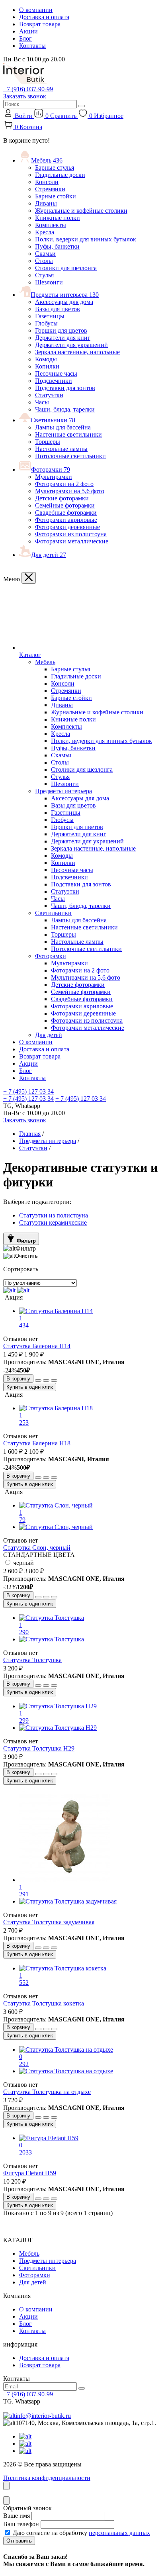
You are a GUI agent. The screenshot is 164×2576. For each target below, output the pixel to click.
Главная (30, 1134)
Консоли (47, 182)
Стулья (44, 275)
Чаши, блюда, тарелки (65, 409)
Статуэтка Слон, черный (37, 1548)
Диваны (46, 203)
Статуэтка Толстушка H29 (39, 1748)
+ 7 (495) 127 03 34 (28, 1091)
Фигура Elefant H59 (30, 2173)
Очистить (26, 1256)
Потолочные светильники (70, 456)
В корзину (18, 1379)
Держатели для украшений (71, 345)
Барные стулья (55, 168)
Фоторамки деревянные (67, 527)
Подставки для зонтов (65, 388)
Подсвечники (54, 381)
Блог (25, 38)
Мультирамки (54, 477)
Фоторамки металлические (72, 541)
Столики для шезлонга (66, 268)
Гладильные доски (60, 175)
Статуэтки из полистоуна (54, 1215)
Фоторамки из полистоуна (71, 534)
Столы (44, 261)
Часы (42, 402)
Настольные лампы (61, 449)
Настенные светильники (68, 434)
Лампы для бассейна (63, 427)
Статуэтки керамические (53, 1222)
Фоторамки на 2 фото (64, 484)
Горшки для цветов (61, 330)
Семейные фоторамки (65, 505)
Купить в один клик (30, 1387)
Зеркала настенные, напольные (77, 352)
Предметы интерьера (65, 295)
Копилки (47, 366)
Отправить (19, 2541)
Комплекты (51, 225)
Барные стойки (56, 196)
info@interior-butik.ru (43, 2416)
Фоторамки (51, 470)
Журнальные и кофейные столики (81, 211)
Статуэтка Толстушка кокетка (44, 2003)
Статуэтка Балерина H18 (37, 1443)
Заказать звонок (25, 96)
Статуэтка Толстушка (32, 1660)
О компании (36, 10)
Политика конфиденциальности (47, 2478)
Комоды (46, 359)
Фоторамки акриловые (66, 520)
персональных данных (119, 2533)
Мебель (47, 160)
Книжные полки (58, 218)
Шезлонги (49, 282)
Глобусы (46, 323)
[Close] (29, 578)
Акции (28, 31)
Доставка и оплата (44, 17)
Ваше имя (17, 2516)
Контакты (32, 46)
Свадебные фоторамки (66, 513)
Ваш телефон (21, 2524)
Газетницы (50, 316)
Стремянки (50, 189)
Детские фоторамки (62, 498)
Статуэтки (49, 395)
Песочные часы (56, 373)
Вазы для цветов (58, 309)
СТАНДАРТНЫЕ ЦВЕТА (39, 1555)
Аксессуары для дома (64, 302)
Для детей (49, 555)
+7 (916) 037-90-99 (28, 89)
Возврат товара (40, 24)
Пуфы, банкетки (57, 246)
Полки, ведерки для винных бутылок (86, 239)
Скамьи (45, 254)
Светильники (53, 420)
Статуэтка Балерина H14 (37, 1346)
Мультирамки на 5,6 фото (70, 491)
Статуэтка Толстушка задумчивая (49, 1922)
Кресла (45, 232)
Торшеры (48, 442)
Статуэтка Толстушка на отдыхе (47, 2092)
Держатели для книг (63, 338)
